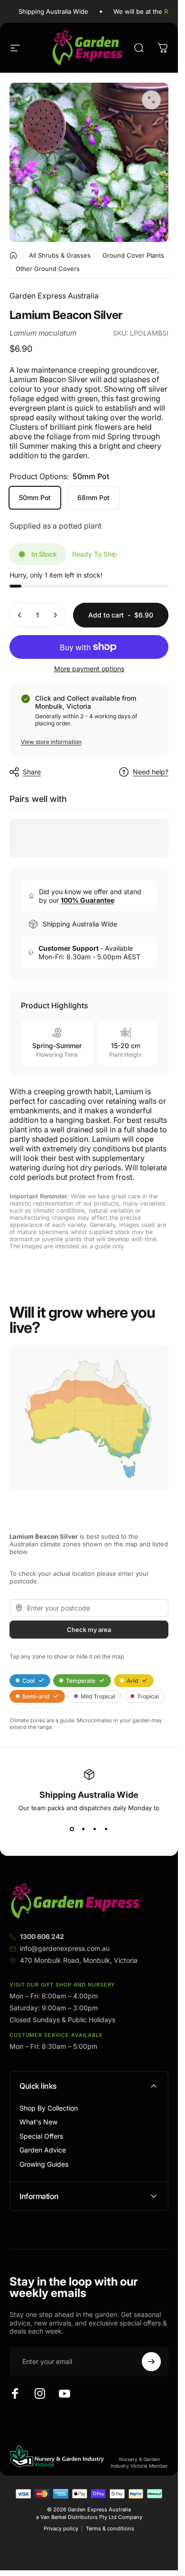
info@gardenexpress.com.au (65, 1948)
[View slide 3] (95, 1829)
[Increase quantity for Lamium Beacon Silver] (55, 615)
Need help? (151, 772)
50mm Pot (35, 497)
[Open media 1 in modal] (151, 100)
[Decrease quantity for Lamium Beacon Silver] (20, 615)
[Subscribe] (151, 2362)
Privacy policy (61, 2528)
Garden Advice (43, 2150)
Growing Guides (44, 2164)
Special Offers (41, 2136)
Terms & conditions (110, 2528)
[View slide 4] (106, 1829)
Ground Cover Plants (133, 255)
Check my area (89, 1630)
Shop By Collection (49, 2108)
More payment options (89, 669)
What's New (38, 2122)
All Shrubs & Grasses (60, 255)
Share (32, 772)
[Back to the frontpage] (13, 255)
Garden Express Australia (54, 296)
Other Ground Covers (48, 269)
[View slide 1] (72, 1829)
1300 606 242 (42, 1936)
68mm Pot (93, 497)
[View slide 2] (83, 1829)
